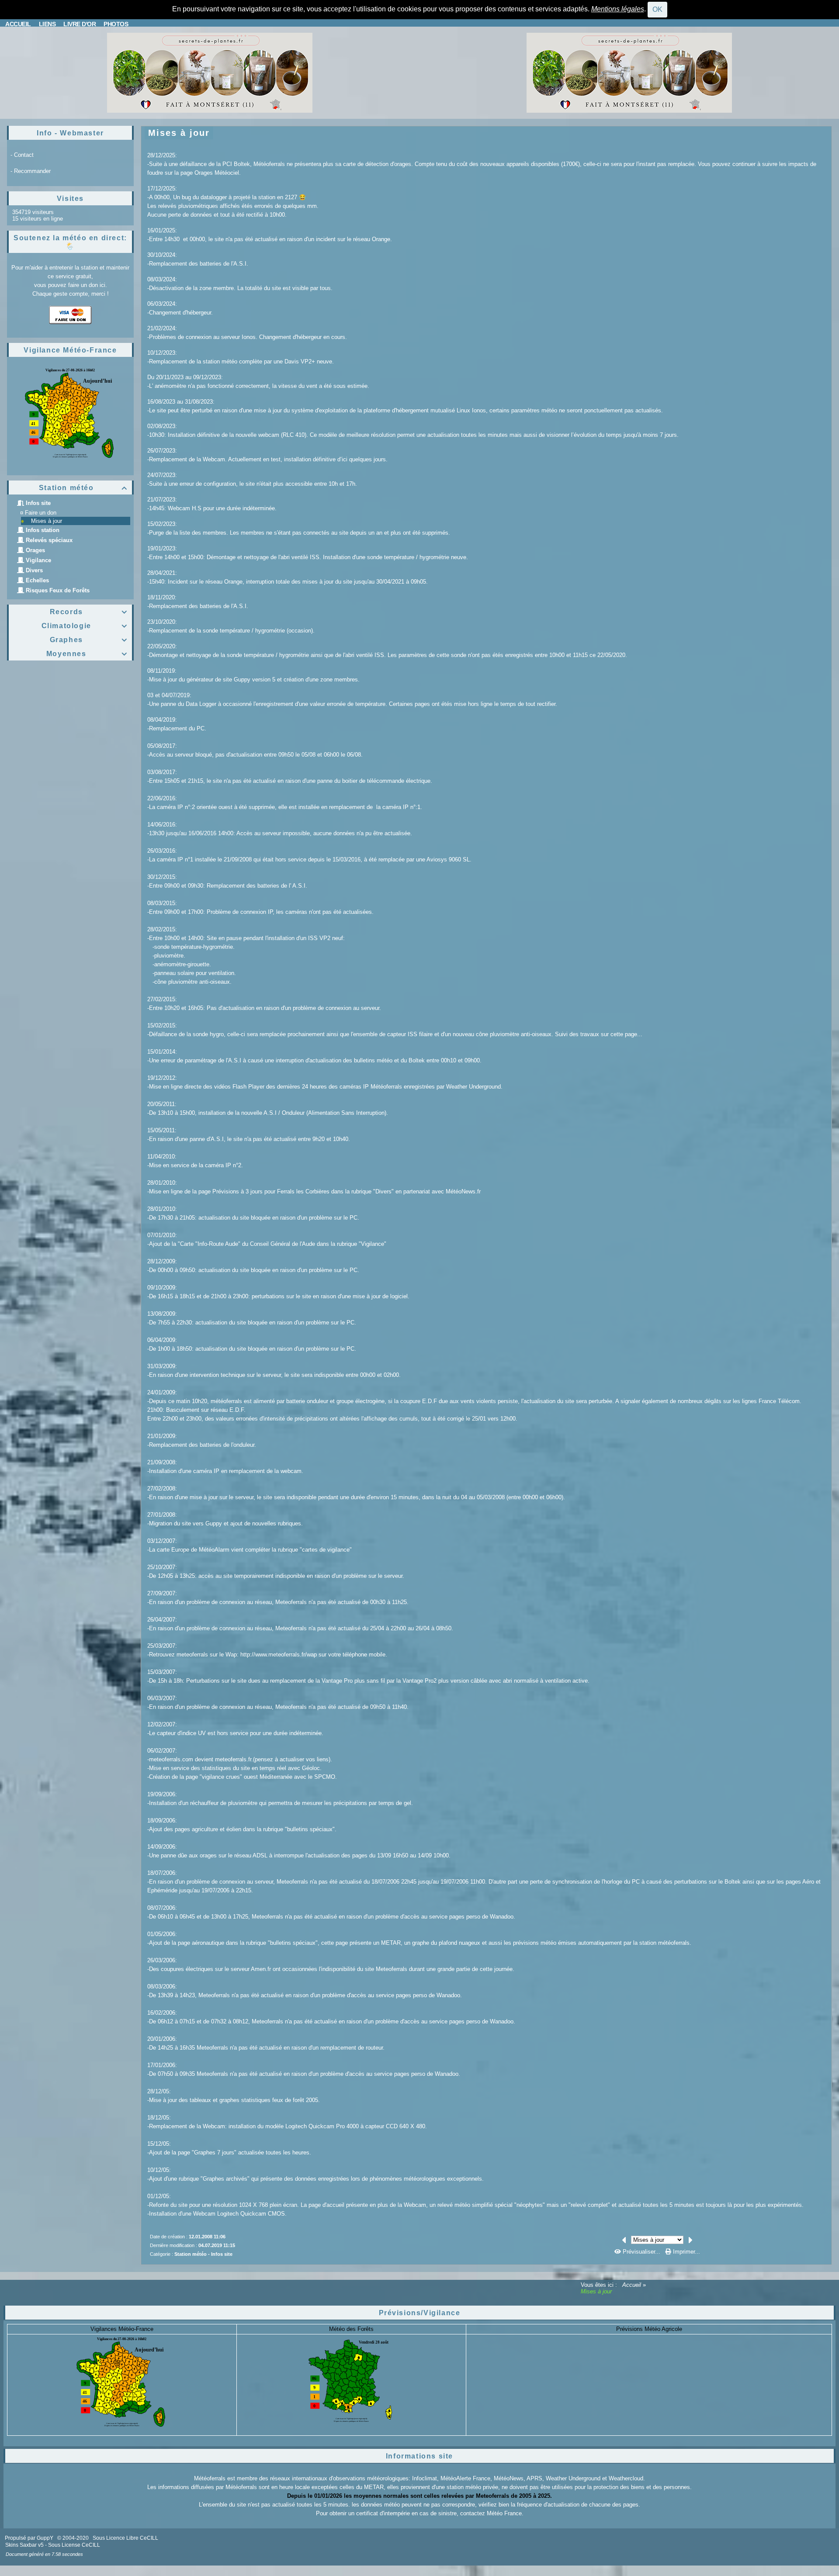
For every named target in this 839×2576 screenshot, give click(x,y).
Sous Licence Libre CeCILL (126, 2538)
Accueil (632, 2285)
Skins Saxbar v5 (24, 2545)
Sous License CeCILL (74, 2545)
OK (657, 9)
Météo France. (505, 2513)
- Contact (22, 155)
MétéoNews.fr (463, 1191)
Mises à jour (47, 521)
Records (89, 612)
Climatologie (85, 626)
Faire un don (41, 513)
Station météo (83, 488)
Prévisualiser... (641, 2252)
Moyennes (87, 654)
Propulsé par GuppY (30, 2538)
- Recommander (31, 171)
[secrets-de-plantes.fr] (210, 72)
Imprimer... (686, 2252)
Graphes (89, 640)
